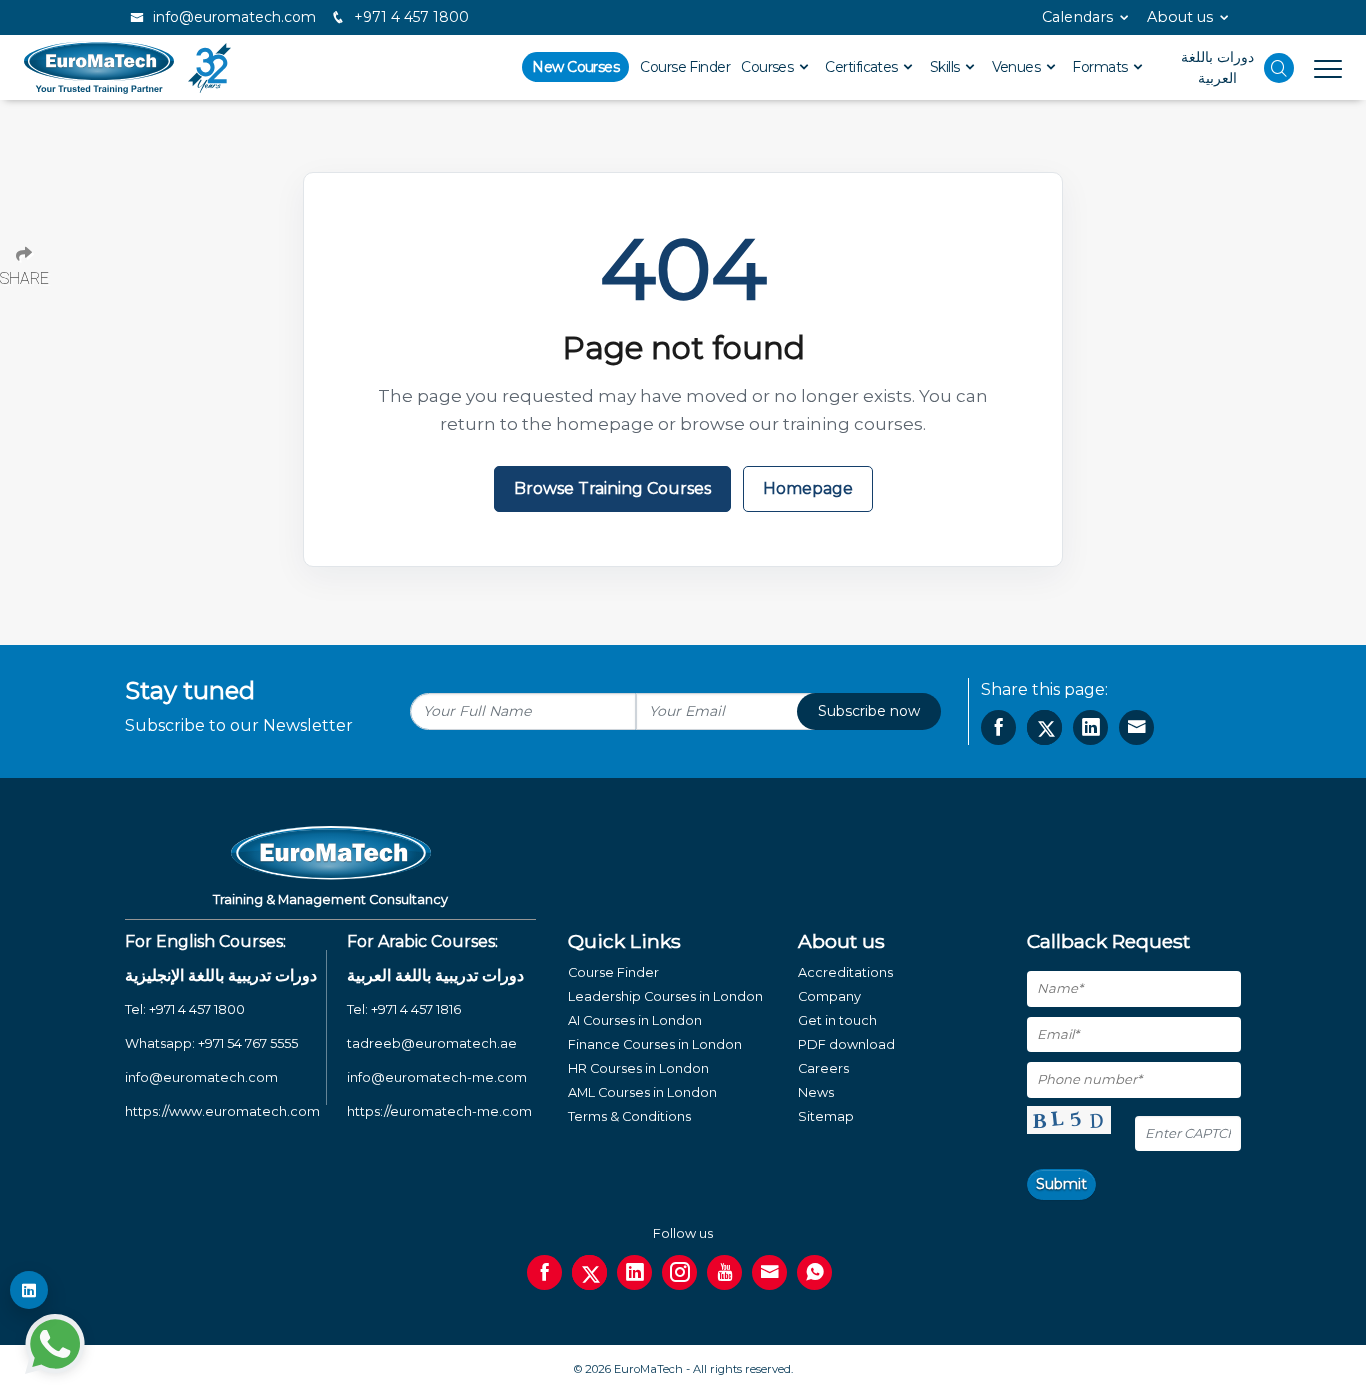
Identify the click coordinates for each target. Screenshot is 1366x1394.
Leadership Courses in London (665, 996)
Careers (823, 1068)
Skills (946, 67)
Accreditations (845, 972)
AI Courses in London (635, 1020)
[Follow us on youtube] (724, 1272)
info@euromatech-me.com (437, 1077)
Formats (1101, 67)
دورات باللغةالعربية (1217, 67)
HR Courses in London (638, 1068)
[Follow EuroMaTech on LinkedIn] (29, 1290)
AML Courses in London (642, 1092)
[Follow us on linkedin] (634, 1272)
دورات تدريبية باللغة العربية (435, 975)
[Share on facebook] (998, 727)
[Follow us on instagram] (679, 1272)
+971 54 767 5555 (248, 1043)
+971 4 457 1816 (416, 1009)
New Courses (575, 67)
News (816, 1092)
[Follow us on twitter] (589, 1272)
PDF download (846, 1044)
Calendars (1077, 17)
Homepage (808, 488)
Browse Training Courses (612, 488)
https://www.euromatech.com (222, 1111)
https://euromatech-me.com (439, 1111)
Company (829, 996)
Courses (769, 67)
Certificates (863, 67)
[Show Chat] (55, 1344)
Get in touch (837, 1020)
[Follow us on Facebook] (544, 1272)
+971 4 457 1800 (409, 17)
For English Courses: (205, 941)
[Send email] (769, 1272)
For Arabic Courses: (422, 941)
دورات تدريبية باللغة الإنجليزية (221, 975)
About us (1180, 17)
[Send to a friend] (1136, 727)
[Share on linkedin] (1090, 727)
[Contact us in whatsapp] (814, 1272)
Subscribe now (869, 711)
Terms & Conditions (629, 1116)
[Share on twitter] (1044, 727)
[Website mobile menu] (1318, 68)
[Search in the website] (1279, 68)
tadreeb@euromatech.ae (432, 1043)
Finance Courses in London (655, 1044)
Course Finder (685, 67)
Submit (1061, 1184)
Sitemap (826, 1116)
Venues (1018, 67)
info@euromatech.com (232, 17)
